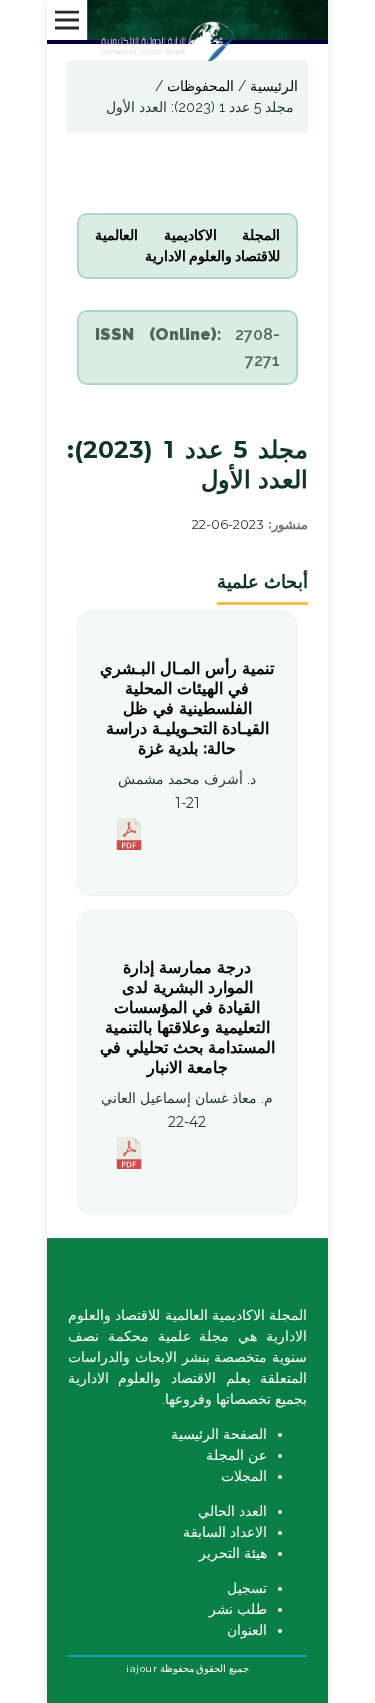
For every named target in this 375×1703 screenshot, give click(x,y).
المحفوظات (198, 86)
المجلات (244, 1476)
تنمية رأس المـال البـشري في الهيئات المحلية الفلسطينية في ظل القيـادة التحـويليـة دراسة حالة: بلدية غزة (188, 708)
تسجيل (247, 1588)
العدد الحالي (232, 1511)
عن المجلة (236, 1455)
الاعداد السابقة (225, 1532)
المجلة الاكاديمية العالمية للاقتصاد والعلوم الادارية (187, 245)
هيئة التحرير (233, 1553)
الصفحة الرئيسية (219, 1434)
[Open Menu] (67, 20)
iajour (141, 1668)
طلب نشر (238, 1609)
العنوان (247, 1630)
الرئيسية (272, 86)
